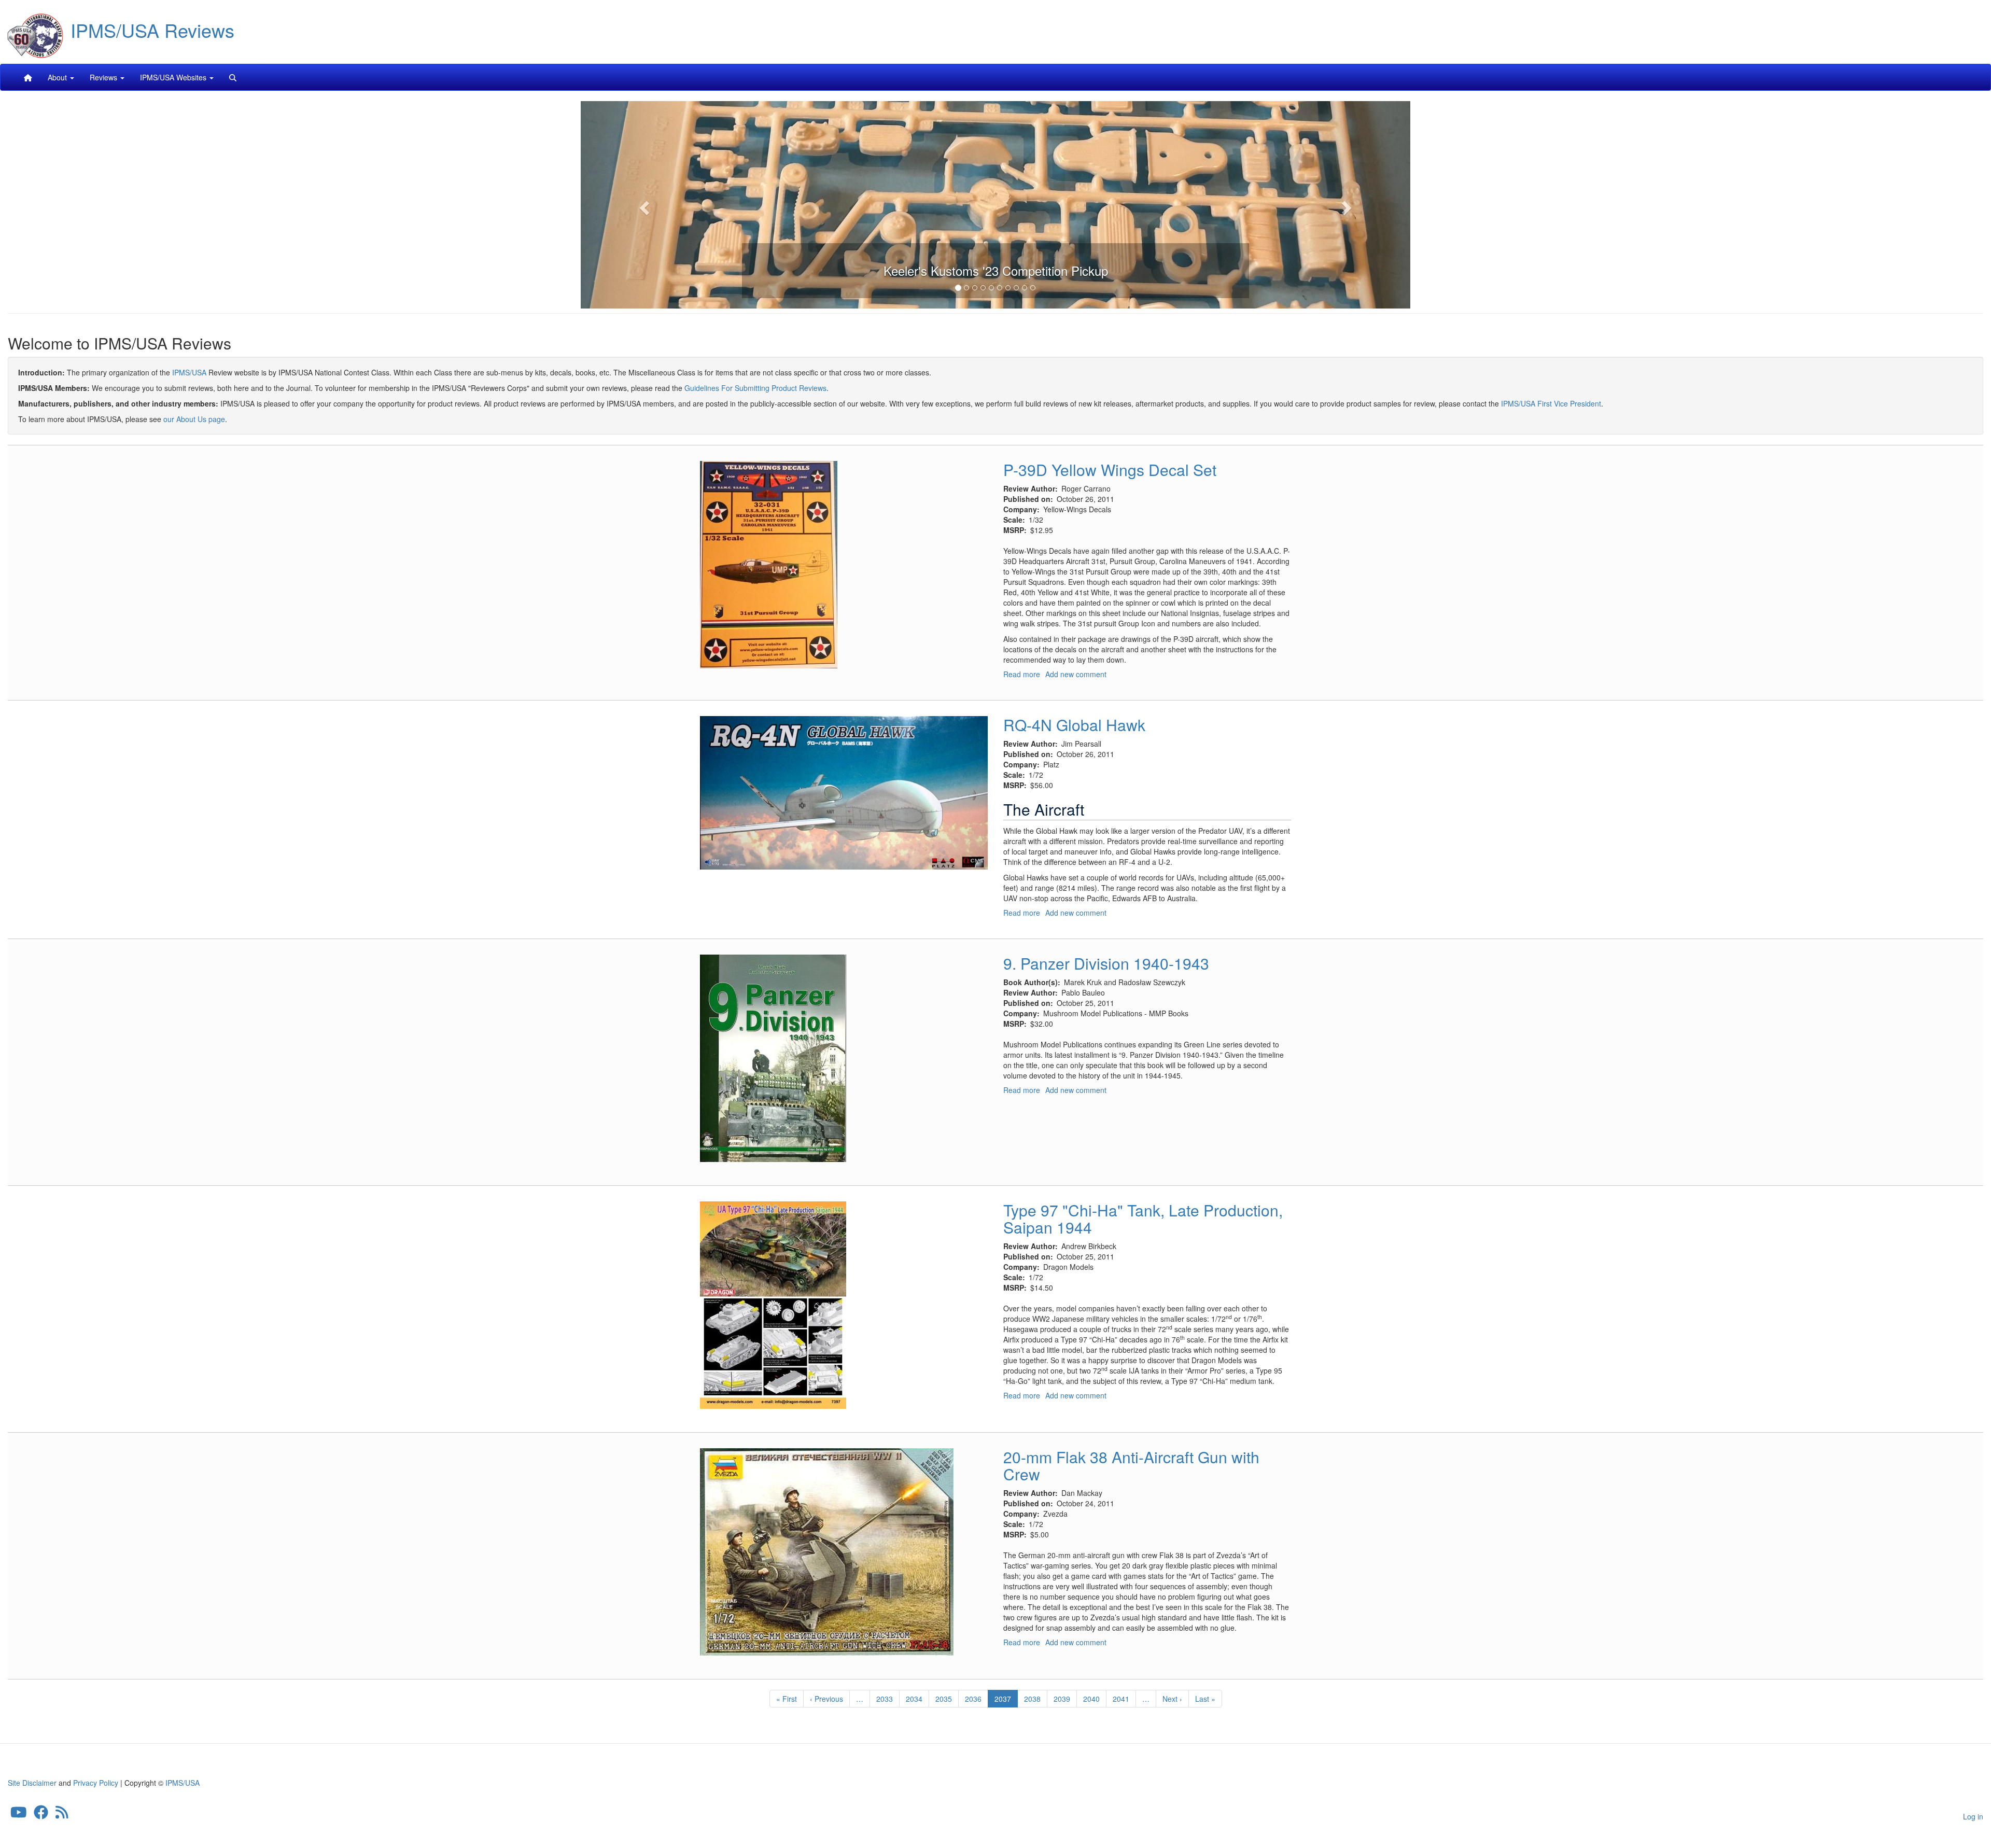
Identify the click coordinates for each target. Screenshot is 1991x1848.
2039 (1062, 1699)
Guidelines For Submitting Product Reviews (755, 388)
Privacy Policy (96, 1783)
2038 (1033, 1699)
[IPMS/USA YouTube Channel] (19, 1814)
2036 (973, 1699)
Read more (1022, 674)
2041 (1121, 1699)
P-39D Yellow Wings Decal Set (1110, 470)
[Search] (233, 77)
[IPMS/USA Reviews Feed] (62, 1814)
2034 (914, 1699)
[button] (643, 205)
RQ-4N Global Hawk (1074, 725)
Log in (1973, 1816)
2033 (885, 1699)
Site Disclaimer (32, 1783)
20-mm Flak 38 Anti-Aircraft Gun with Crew (1131, 1465)
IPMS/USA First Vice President (1551, 403)
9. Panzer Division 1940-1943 (1106, 963)
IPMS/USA (189, 372)
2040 (1092, 1699)
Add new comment (1076, 674)
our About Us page (194, 419)
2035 (944, 1699)
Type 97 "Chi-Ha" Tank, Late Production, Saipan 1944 (1143, 1219)
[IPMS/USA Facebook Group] (41, 1814)
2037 (1006, 1700)
